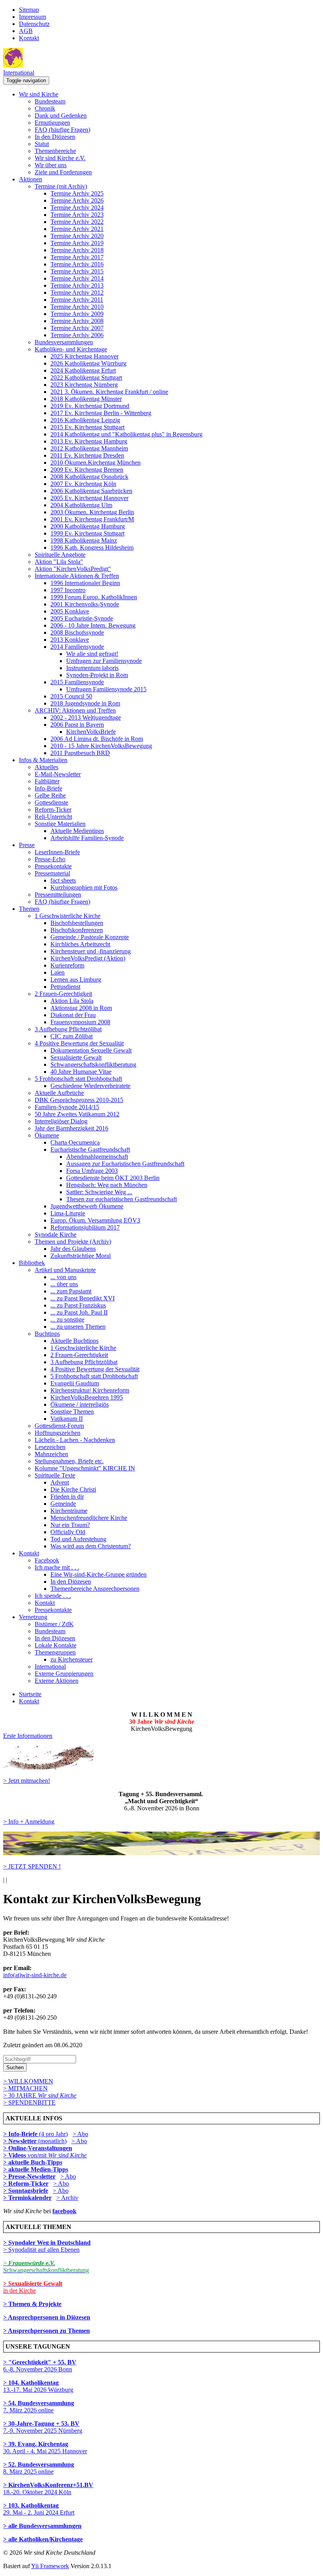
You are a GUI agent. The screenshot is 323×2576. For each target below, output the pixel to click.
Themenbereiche (55, 151)
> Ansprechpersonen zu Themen (46, 2331)
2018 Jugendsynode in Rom (85, 703)
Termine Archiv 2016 (77, 264)
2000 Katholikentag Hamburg (88, 526)
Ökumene (47, 1135)
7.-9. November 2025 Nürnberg (43, 2427)
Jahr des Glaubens (73, 1249)
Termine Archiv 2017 (77, 257)
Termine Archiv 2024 (77, 208)
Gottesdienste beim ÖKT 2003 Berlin (113, 1178)
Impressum (32, 17)
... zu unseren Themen (78, 1327)
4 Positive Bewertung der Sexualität (79, 1043)
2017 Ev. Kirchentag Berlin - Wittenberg (101, 413)
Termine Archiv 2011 (77, 300)
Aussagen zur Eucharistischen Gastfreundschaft (125, 1164)
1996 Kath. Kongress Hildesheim (92, 548)
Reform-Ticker (53, 810)
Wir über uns (51, 165)
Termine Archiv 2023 (77, 215)
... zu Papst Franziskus (78, 1305)
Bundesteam (50, 101)
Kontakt (29, 38)
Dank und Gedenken (61, 115)
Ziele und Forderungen (63, 172)
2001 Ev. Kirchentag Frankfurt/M (92, 519)
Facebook (47, 1560)
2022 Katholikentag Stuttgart (86, 378)
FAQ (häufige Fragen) (62, 130)
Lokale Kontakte (56, 1645)
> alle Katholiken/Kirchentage (43, 2539)
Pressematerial (52, 873)
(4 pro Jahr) (35, 2134)
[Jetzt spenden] (161, 1853)
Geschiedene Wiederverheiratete (90, 1086)
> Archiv (67, 2198)
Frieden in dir (67, 1497)
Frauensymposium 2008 (80, 1022)
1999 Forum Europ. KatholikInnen (94, 597)
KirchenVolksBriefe (91, 732)
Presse (27, 845)
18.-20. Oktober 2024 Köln (48, 2488)
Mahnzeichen (51, 1454)
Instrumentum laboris (92, 668)
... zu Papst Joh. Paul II (79, 1312)
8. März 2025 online (39, 2468)
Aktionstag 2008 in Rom (81, 1008)
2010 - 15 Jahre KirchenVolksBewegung (101, 746)
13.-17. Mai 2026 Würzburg (38, 2386)
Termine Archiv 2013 (77, 285)
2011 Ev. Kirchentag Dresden (87, 455)
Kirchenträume (69, 1511)
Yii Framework (50, 2566)
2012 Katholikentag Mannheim (89, 448)
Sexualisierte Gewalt (76, 1057)
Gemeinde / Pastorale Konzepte (90, 937)
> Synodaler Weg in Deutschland (47, 2243)
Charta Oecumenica (75, 1142)
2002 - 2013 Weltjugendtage (86, 717)
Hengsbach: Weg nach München (107, 1185)
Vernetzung (33, 1617)
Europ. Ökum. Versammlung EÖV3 (95, 1220)
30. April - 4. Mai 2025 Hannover (45, 2448)
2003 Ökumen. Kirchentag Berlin (92, 512)
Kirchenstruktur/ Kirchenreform (90, 1390)
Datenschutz (34, 24)
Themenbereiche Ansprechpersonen (95, 1589)
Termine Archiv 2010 (77, 307)
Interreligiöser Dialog (61, 1121)
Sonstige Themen (72, 1412)
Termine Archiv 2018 (77, 250)
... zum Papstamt (71, 1291)
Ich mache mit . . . (57, 1567)
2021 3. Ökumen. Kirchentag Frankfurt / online (109, 392)
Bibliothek (32, 1263)
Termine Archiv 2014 (77, 278)
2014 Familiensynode (77, 647)
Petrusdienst (65, 987)
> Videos (15, 2155)
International (19, 73)
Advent (60, 1482)
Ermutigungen (52, 123)
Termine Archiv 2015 (77, 271)
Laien (58, 972)
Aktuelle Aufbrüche (59, 1093)
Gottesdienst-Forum (59, 1426)
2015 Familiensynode (77, 682)
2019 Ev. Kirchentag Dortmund (90, 406)
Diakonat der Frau (73, 1015)
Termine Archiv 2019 (77, 243)
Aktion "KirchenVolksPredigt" (73, 569)
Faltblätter (47, 781)
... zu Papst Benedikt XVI (83, 1298)
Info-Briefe (48, 788)
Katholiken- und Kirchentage (71, 349)
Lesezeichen (50, 1447)
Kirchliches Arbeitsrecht (80, 944)
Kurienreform (67, 965)
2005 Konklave (70, 611)
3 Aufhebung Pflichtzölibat (68, 1029)
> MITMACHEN (25, 2088)
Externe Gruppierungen (64, 1674)
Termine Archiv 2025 (77, 193)
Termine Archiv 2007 (77, 328)
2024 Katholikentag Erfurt (83, 370)
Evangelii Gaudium (75, 1383)
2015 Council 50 (71, 696)
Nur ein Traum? (70, 1525)
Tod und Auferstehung (78, 1539)
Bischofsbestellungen (77, 923)
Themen (29, 909)
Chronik (45, 108)
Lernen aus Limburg (76, 980)
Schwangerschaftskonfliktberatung (93, 1065)
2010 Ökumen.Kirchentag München (96, 463)
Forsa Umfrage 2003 (92, 1171)
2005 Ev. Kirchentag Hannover (89, 498)
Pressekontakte (53, 866)
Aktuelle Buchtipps (74, 1341)
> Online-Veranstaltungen (38, 2148)
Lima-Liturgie (68, 1213)
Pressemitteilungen (58, 895)
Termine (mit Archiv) (61, 186)
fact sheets (63, 880)
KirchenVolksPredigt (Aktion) (88, 958)
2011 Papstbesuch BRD (80, 753)
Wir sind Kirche (39, 94)
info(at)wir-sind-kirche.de (35, 1975)
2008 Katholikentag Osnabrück (89, 477)
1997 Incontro (68, 590)
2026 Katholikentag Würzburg (88, 363)
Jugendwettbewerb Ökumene (87, 1206)
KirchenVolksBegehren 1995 (87, 1397)
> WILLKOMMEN (28, 2081)
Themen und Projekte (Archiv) (73, 1242)
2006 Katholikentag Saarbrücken (91, 491)
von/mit (57, 2155)
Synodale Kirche (56, 1234)
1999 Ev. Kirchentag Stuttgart (87, 533)
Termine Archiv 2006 (77, 335)
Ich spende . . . (53, 1596)
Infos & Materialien (43, 760)
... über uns (64, 1284)
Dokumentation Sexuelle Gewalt (91, 1050)
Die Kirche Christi (73, 1489)
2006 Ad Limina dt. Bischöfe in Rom (97, 739)
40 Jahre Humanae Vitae (81, 1072)
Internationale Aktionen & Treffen (77, 576)
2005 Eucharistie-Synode (82, 618)
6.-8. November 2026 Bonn (40, 2366)
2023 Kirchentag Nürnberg (84, 385)
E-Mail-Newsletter (58, 774)
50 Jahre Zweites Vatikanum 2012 (77, 1114)
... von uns (63, 1277)
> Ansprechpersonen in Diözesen (47, 2317)
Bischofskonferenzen (77, 930)
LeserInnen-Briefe (57, 852)
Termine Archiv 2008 (77, 321)
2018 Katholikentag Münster (86, 399)
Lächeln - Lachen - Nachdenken (75, 1440)
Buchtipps (47, 1334)
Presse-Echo (50, 859)
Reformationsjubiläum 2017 (85, 1227)
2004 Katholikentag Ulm (81, 505)
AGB (26, 31)
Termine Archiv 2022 (77, 222)
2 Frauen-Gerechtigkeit (63, 994)
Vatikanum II (67, 1419)
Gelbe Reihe (50, 795)
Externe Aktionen (57, 1681)
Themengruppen (55, 1652)
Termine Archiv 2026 (77, 200)
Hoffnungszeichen (58, 1433)
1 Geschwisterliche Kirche (68, 916)
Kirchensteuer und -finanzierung (91, 951)
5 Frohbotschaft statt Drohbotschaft (78, 1079)
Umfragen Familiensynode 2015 (106, 689)
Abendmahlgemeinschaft (97, 1157)
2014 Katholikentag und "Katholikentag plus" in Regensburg (126, 434)
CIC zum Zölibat (71, 1036)
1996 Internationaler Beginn (85, 583)
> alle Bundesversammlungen (42, 2526)
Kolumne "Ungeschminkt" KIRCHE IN (85, 1468)
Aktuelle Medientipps (77, 831)
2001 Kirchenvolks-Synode (85, 604)
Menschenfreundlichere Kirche (89, 1518)
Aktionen (31, 179)
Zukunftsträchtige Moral (81, 1256)
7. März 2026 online (39, 2407)
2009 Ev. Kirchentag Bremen (87, 470)
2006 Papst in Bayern (77, 725)
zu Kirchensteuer (71, 1659)
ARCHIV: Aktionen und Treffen (75, 710)
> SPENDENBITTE (29, 2102)
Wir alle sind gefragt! (92, 654)
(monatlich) (35, 2141)
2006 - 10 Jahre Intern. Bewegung (93, 625)
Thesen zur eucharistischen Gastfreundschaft (122, 1199)
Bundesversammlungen (64, 342)
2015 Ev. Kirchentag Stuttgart (87, 427)
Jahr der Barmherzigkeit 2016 (71, 1128)
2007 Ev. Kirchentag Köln (83, 484)
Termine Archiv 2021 (77, 229)
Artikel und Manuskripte (65, 1270)
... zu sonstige (67, 1319)
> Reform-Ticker (26, 2184)
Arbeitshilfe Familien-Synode (87, 838)
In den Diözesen (55, 137)
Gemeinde (63, 1504)
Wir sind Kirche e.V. (60, 158)
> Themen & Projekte (32, 2304)
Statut (42, 144)
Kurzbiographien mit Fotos (84, 887)
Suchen (15, 2067)
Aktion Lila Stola (72, 1001)
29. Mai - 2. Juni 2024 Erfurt (39, 2509)
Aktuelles (46, 767)
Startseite (30, 1694)
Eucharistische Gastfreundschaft (90, 1150)
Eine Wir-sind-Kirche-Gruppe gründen (98, 1574)
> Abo (80, 2134)
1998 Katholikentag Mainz (84, 540)
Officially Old (68, 1532)
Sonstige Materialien (60, 824)
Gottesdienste (51, 802)
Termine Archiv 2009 (77, 314)
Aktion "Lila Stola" (59, 562)
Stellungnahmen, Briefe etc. (69, 1461)
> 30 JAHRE (40, 2095)
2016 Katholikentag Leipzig (85, 420)
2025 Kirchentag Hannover (84, 356)
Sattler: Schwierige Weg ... (99, 1192)
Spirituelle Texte (55, 1475)
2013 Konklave (70, 640)
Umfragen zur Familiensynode (104, 661)
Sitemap (29, 10)
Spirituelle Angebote (60, 555)
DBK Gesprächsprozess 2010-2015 (79, 1100)
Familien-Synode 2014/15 (67, 1107)
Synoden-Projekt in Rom (97, 675)
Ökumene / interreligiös (80, 1404)
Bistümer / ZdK (54, 1624)
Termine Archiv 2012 (77, 293)
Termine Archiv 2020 (77, 236)
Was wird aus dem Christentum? (91, 1546)
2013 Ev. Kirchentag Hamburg (89, 441)
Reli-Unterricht (53, 817)
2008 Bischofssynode (77, 632)
